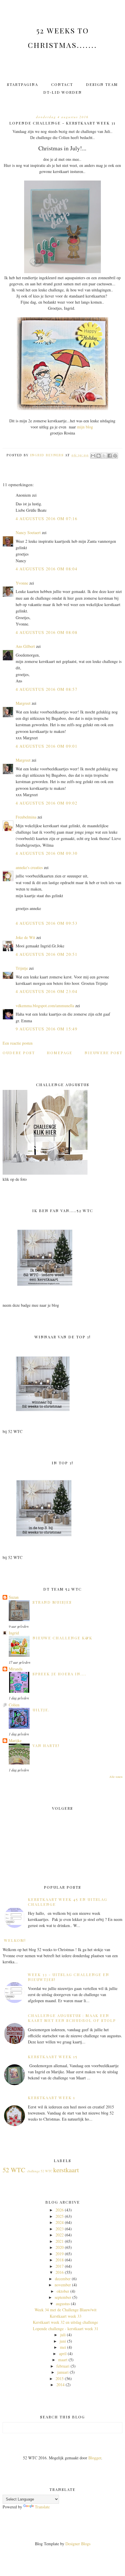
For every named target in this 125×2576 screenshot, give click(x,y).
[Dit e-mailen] (93, 456)
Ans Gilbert (26, 646)
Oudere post (19, 1053)
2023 (60, 2229)
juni (63, 2341)
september (63, 2297)
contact (62, 84)
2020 (60, 2247)
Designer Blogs (78, 2544)
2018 (60, 2260)
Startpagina (23, 84)
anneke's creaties (29, 867)
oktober (63, 2291)
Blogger (95, 2458)
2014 (60, 2385)
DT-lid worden (63, 92)
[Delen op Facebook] (110, 456)
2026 (60, 2210)
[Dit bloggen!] (99, 456)
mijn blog (86, 427)
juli (63, 2335)
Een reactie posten (18, 1043)
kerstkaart (66, 2170)
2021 (60, 2241)
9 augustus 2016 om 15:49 (47, 1029)
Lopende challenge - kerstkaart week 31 (66, 2329)
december (63, 2279)
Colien (14, 1705)
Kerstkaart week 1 (52, 2098)
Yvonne (22, 583)
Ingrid (14, 1633)
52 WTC (14, 2170)
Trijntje (22, 968)
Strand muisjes (52, 1602)
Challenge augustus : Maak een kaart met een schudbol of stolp (72, 2018)
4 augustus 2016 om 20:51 (47, 954)
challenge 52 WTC (40, 2171)
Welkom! (15, 1940)
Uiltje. (41, 1710)
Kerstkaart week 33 (66, 2316)
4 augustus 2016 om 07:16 (47, 519)
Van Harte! (46, 1745)
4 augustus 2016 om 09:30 (47, 853)
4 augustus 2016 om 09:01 (47, 746)
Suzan (14, 1597)
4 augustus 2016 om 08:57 (47, 689)
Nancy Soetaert (28, 532)
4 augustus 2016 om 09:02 (47, 803)
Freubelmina (26, 817)
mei (63, 2347)
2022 (60, 2235)
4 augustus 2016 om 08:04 (47, 569)
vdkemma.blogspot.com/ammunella (45, 1006)
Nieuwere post (103, 1053)
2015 (60, 2378)
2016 (60, 2272)
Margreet (23, 703)
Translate (42, 2507)
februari (63, 2366)
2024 (60, 2222)
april (63, 2354)
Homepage (60, 1053)
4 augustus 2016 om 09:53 (47, 923)
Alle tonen (116, 1777)
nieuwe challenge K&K (63, 1638)
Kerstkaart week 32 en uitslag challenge (65, 2322)
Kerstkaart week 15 (53, 2057)
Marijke (15, 1741)
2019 (60, 2254)
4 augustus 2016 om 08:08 (47, 632)
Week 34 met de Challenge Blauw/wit (66, 2310)
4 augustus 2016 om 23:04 (47, 991)
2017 (60, 2266)
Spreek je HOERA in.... (59, 1674)
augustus (63, 2304)
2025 (60, 2216)
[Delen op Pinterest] (115, 456)
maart (63, 2360)
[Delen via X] (104, 456)
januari (63, 2372)
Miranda (16, 1669)
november (63, 2285)
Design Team (102, 84)
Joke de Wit (25, 937)
